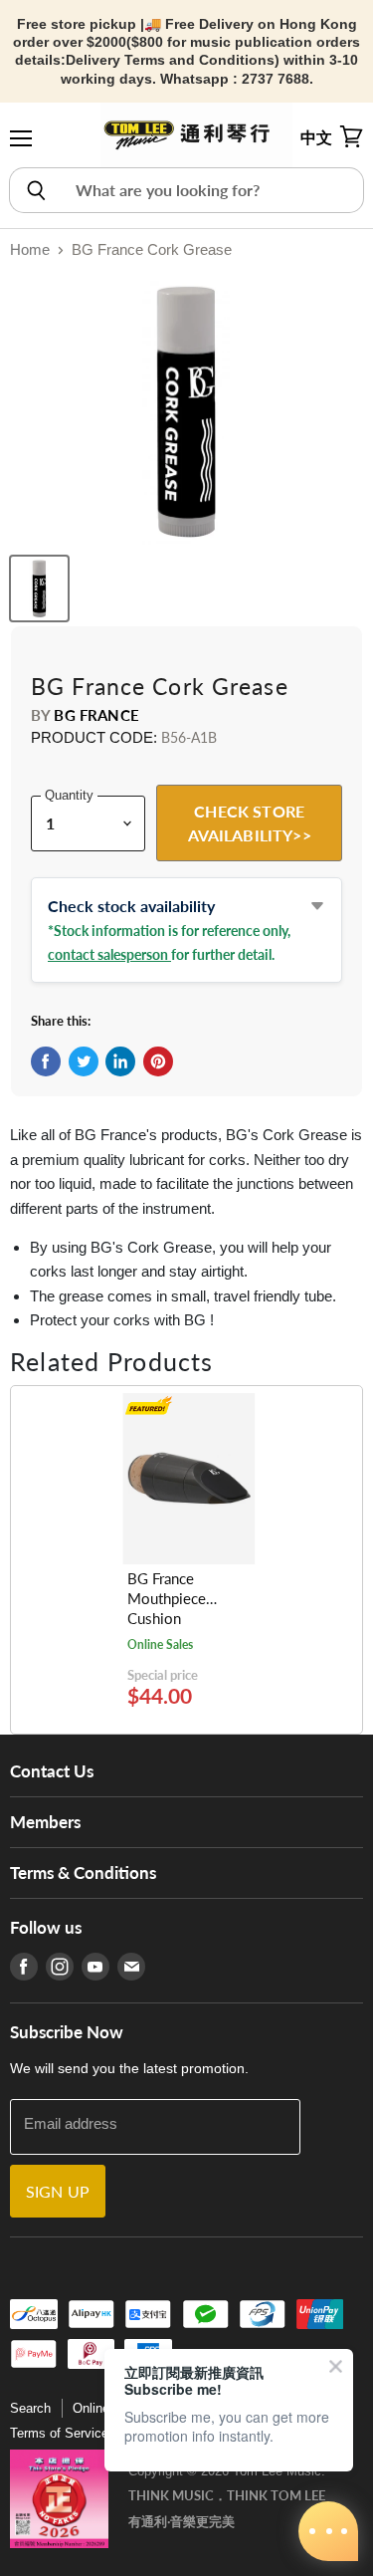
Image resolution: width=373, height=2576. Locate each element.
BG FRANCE (96, 715)
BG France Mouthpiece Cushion (167, 1598)
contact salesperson (109, 954)
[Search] (35, 190)
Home (30, 249)
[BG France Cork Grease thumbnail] (39, 588)
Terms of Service (59, 2433)
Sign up (58, 2191)
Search (30, 2408)
